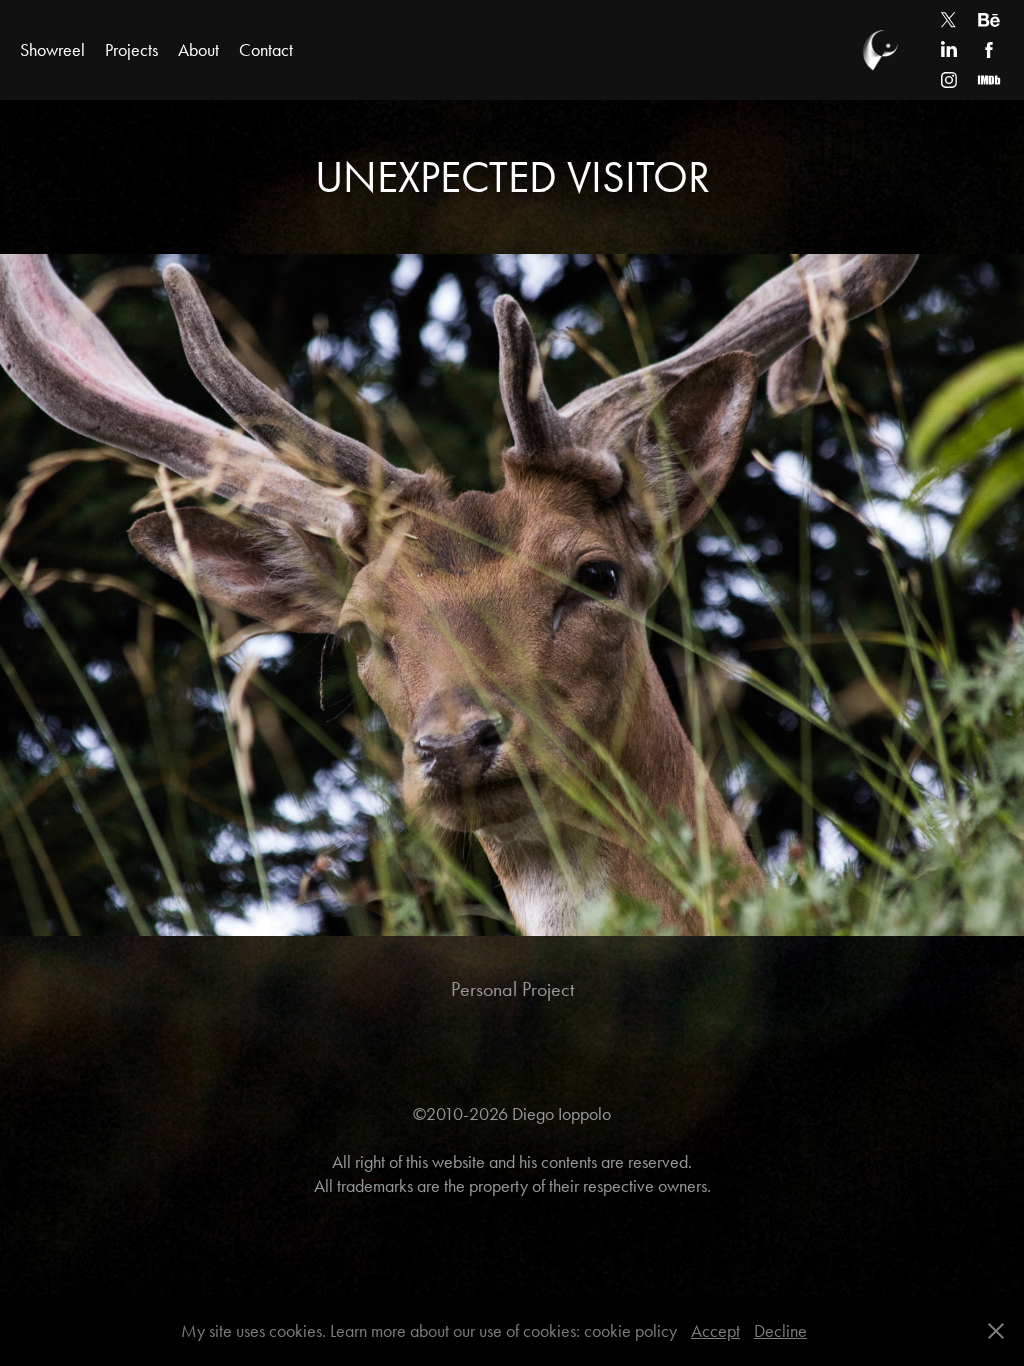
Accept (715, 1331)
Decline (780, 1331)
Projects (131, 50)
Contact (266, 50)
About (198, 50)
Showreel (52, 50)
